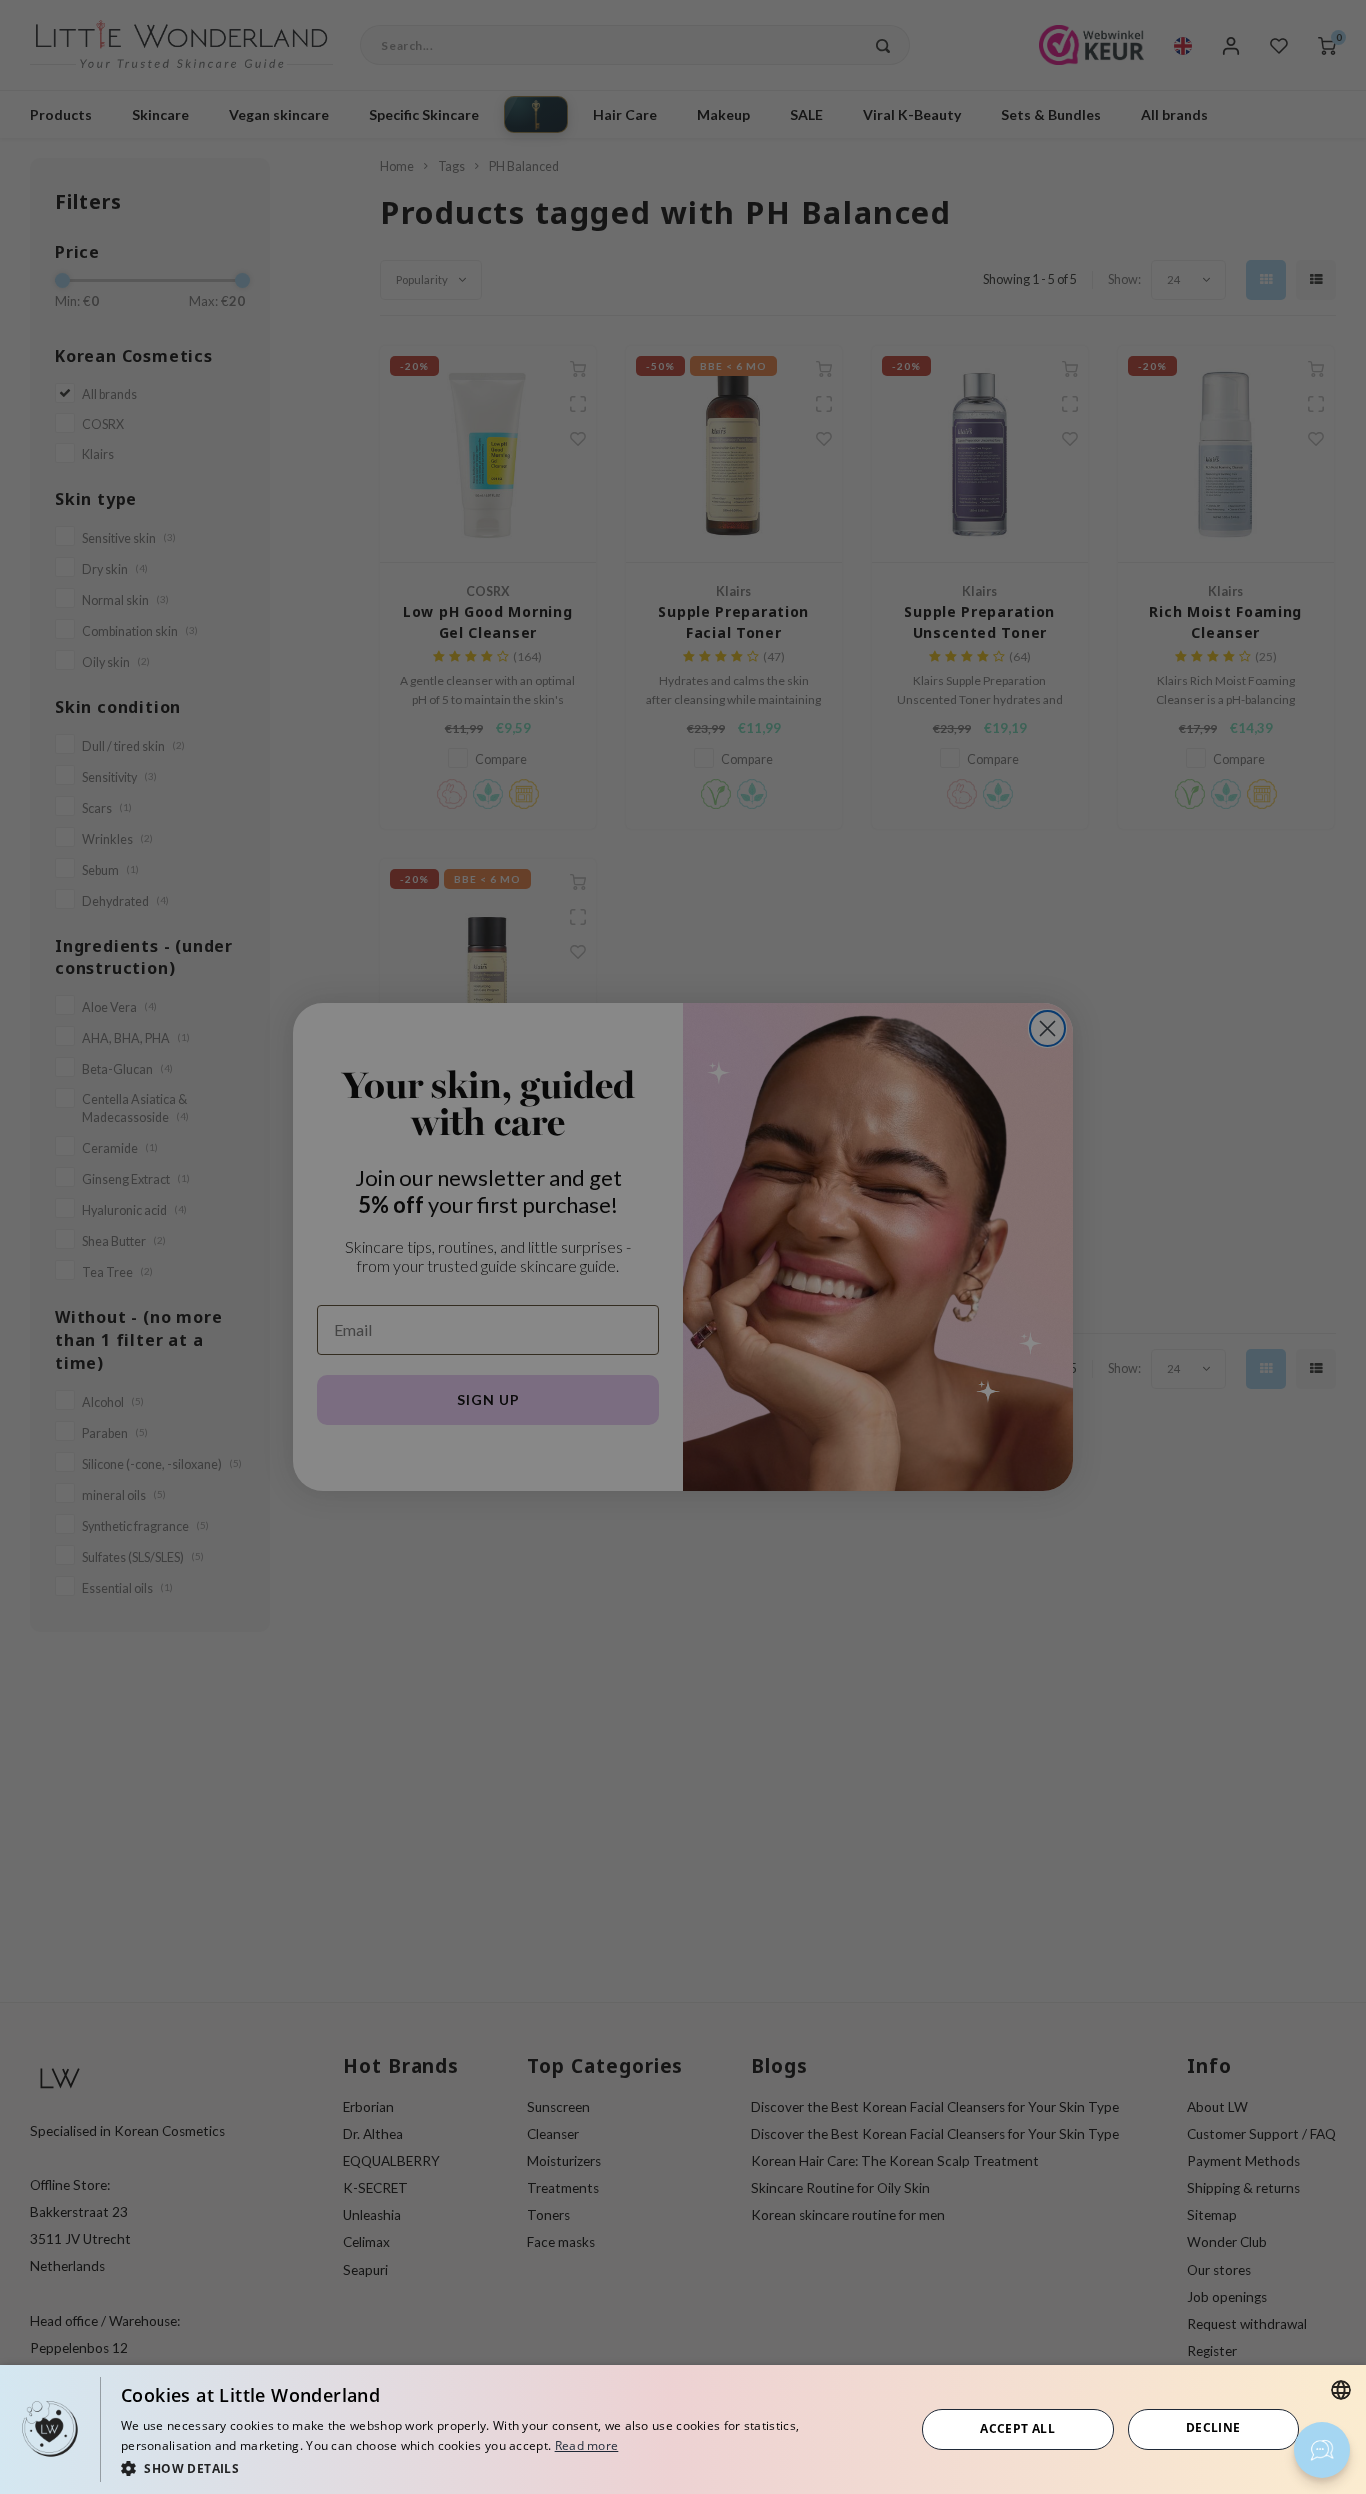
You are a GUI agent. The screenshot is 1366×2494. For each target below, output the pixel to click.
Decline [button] (1213, 2427)
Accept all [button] (1017, 2428)
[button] (506, 2467)
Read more (587, 2445)
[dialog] (683, 2429)
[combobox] (1341, 2390)
